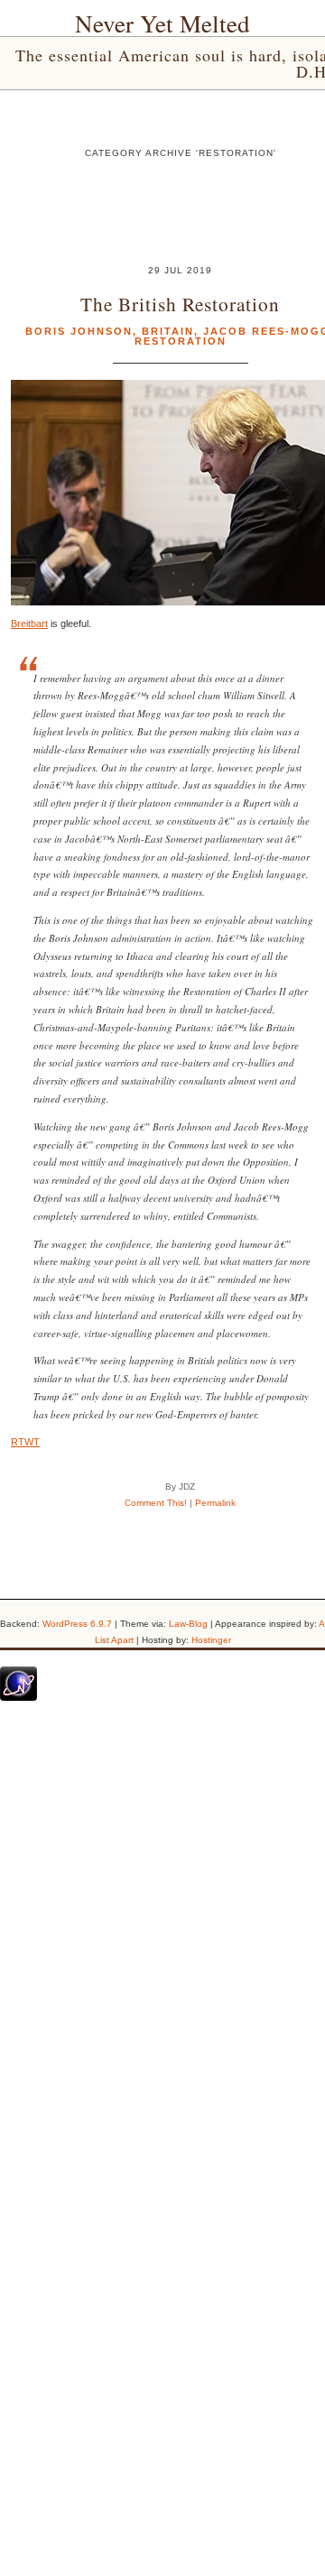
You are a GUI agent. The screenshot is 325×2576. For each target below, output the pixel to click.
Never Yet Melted (162, 23)
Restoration (181, 341)
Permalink (215, 1503)
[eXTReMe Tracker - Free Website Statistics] (19, 1697)
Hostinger (211, 1640)
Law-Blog (188, 1624)
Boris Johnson (79, 331)
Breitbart (29, 623)
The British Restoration (180, 304)
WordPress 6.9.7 (77, 1624)
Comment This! (156, 1503)
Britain (168, 331)
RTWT (25, 1442)
